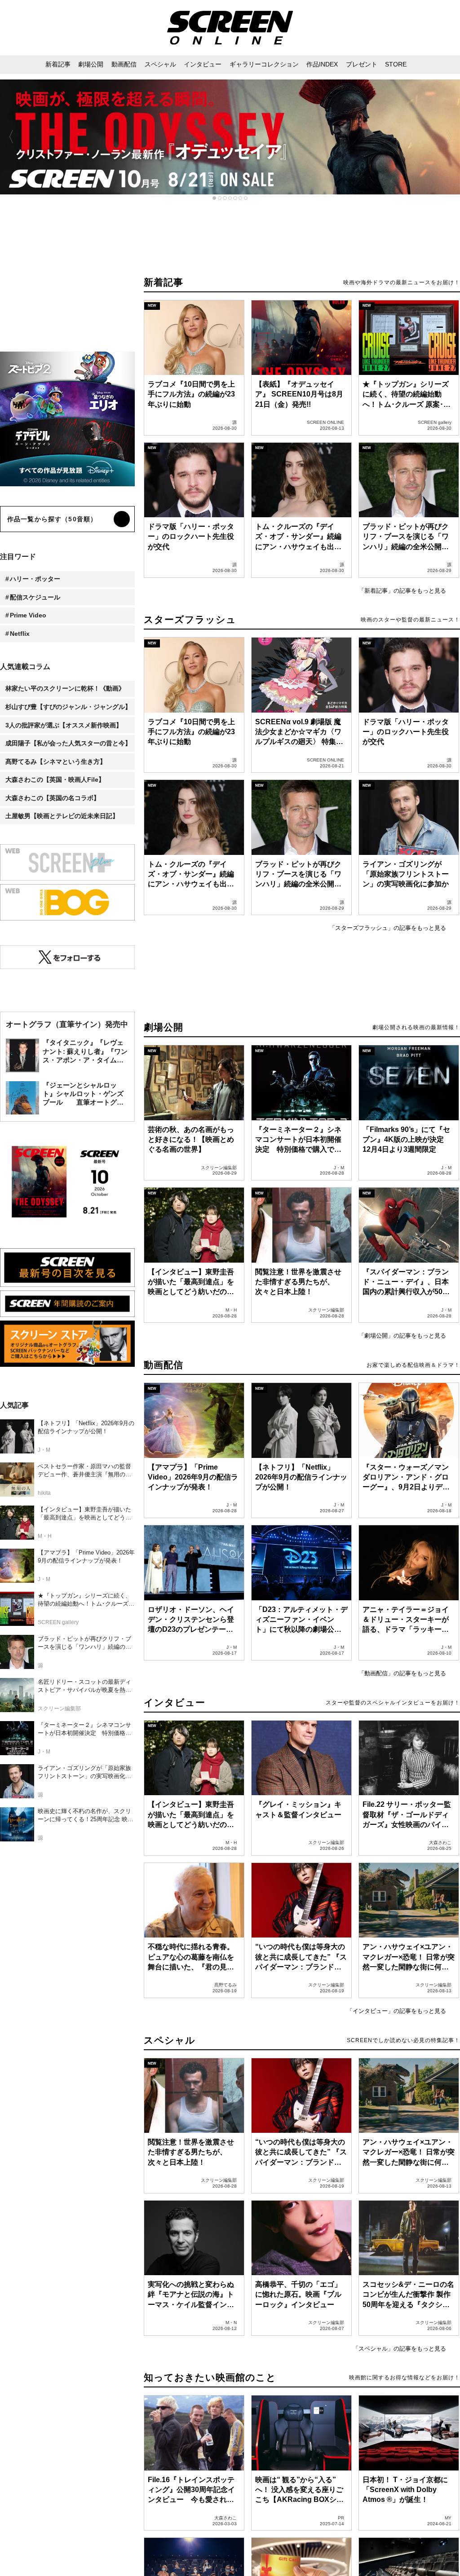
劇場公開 (164, 1027)
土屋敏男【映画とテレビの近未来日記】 (62, 816)
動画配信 (164, 1365)
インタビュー (175, 1702)
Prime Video (28, 615)
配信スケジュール (35, 597)
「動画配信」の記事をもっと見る (402, 1673)
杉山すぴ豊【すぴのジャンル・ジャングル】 (68, 707)
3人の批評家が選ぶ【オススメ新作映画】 (64, 725)
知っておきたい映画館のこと (210, 2377)
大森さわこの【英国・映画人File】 (55, 779)
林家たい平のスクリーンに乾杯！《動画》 (65, 688)
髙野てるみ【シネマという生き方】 (56, 762)
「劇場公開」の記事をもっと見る (402, 1336)
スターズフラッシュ (190, 619)
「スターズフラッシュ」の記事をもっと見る (388, 928)
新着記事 (164, 282)
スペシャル (170, 2040)
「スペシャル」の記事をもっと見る (399, 2349)
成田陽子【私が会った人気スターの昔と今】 (68, 743)
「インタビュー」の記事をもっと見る (396, 2011)
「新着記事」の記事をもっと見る (402, 591)
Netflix (20, 634)
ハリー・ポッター (35, 579)
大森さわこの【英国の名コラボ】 (53, 798)
